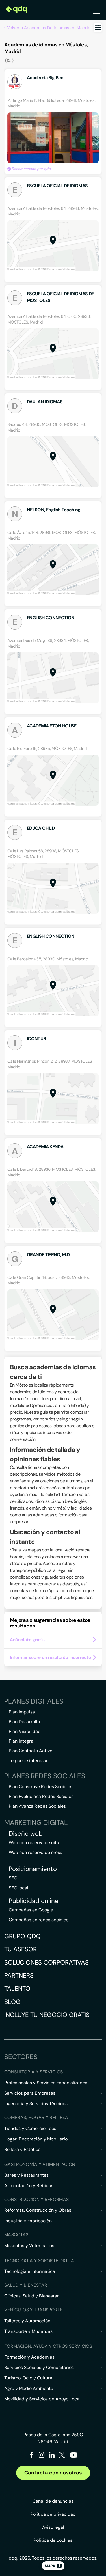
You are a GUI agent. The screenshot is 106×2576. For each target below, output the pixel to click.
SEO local (19, 1888)
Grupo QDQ (22, 1936)
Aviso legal (53, 2527)
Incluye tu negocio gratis (47, 2015)
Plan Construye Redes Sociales (41, 1787)
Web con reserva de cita (34, 1843)
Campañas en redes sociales (39, 1920)
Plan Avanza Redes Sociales (37, 1806)
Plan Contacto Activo (31, 1751)
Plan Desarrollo (24, 1722)
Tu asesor (20, 1949)
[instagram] (42, 2456)
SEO (13, 1878)
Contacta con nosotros (53, 2473)
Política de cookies (53, 2540)
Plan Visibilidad (25, 1731)
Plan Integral (22, 1741)
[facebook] (32, 2456)
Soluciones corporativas (46, 1962)
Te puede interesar (28, 1761)
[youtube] (73, 2457)
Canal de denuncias (53, 2501)
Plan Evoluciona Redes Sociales (41, 1796)
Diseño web (26, 1834)
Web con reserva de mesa (36, 1852)
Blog (12, 2002)
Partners (19, 1975)
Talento (17, 1988)
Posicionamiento (33, 1869)
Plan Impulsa (22, 1712)
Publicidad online (34, 1901)
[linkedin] (52, 2456)
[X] (62, 2456)
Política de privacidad (53, 2514)
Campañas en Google (31, 1910)
